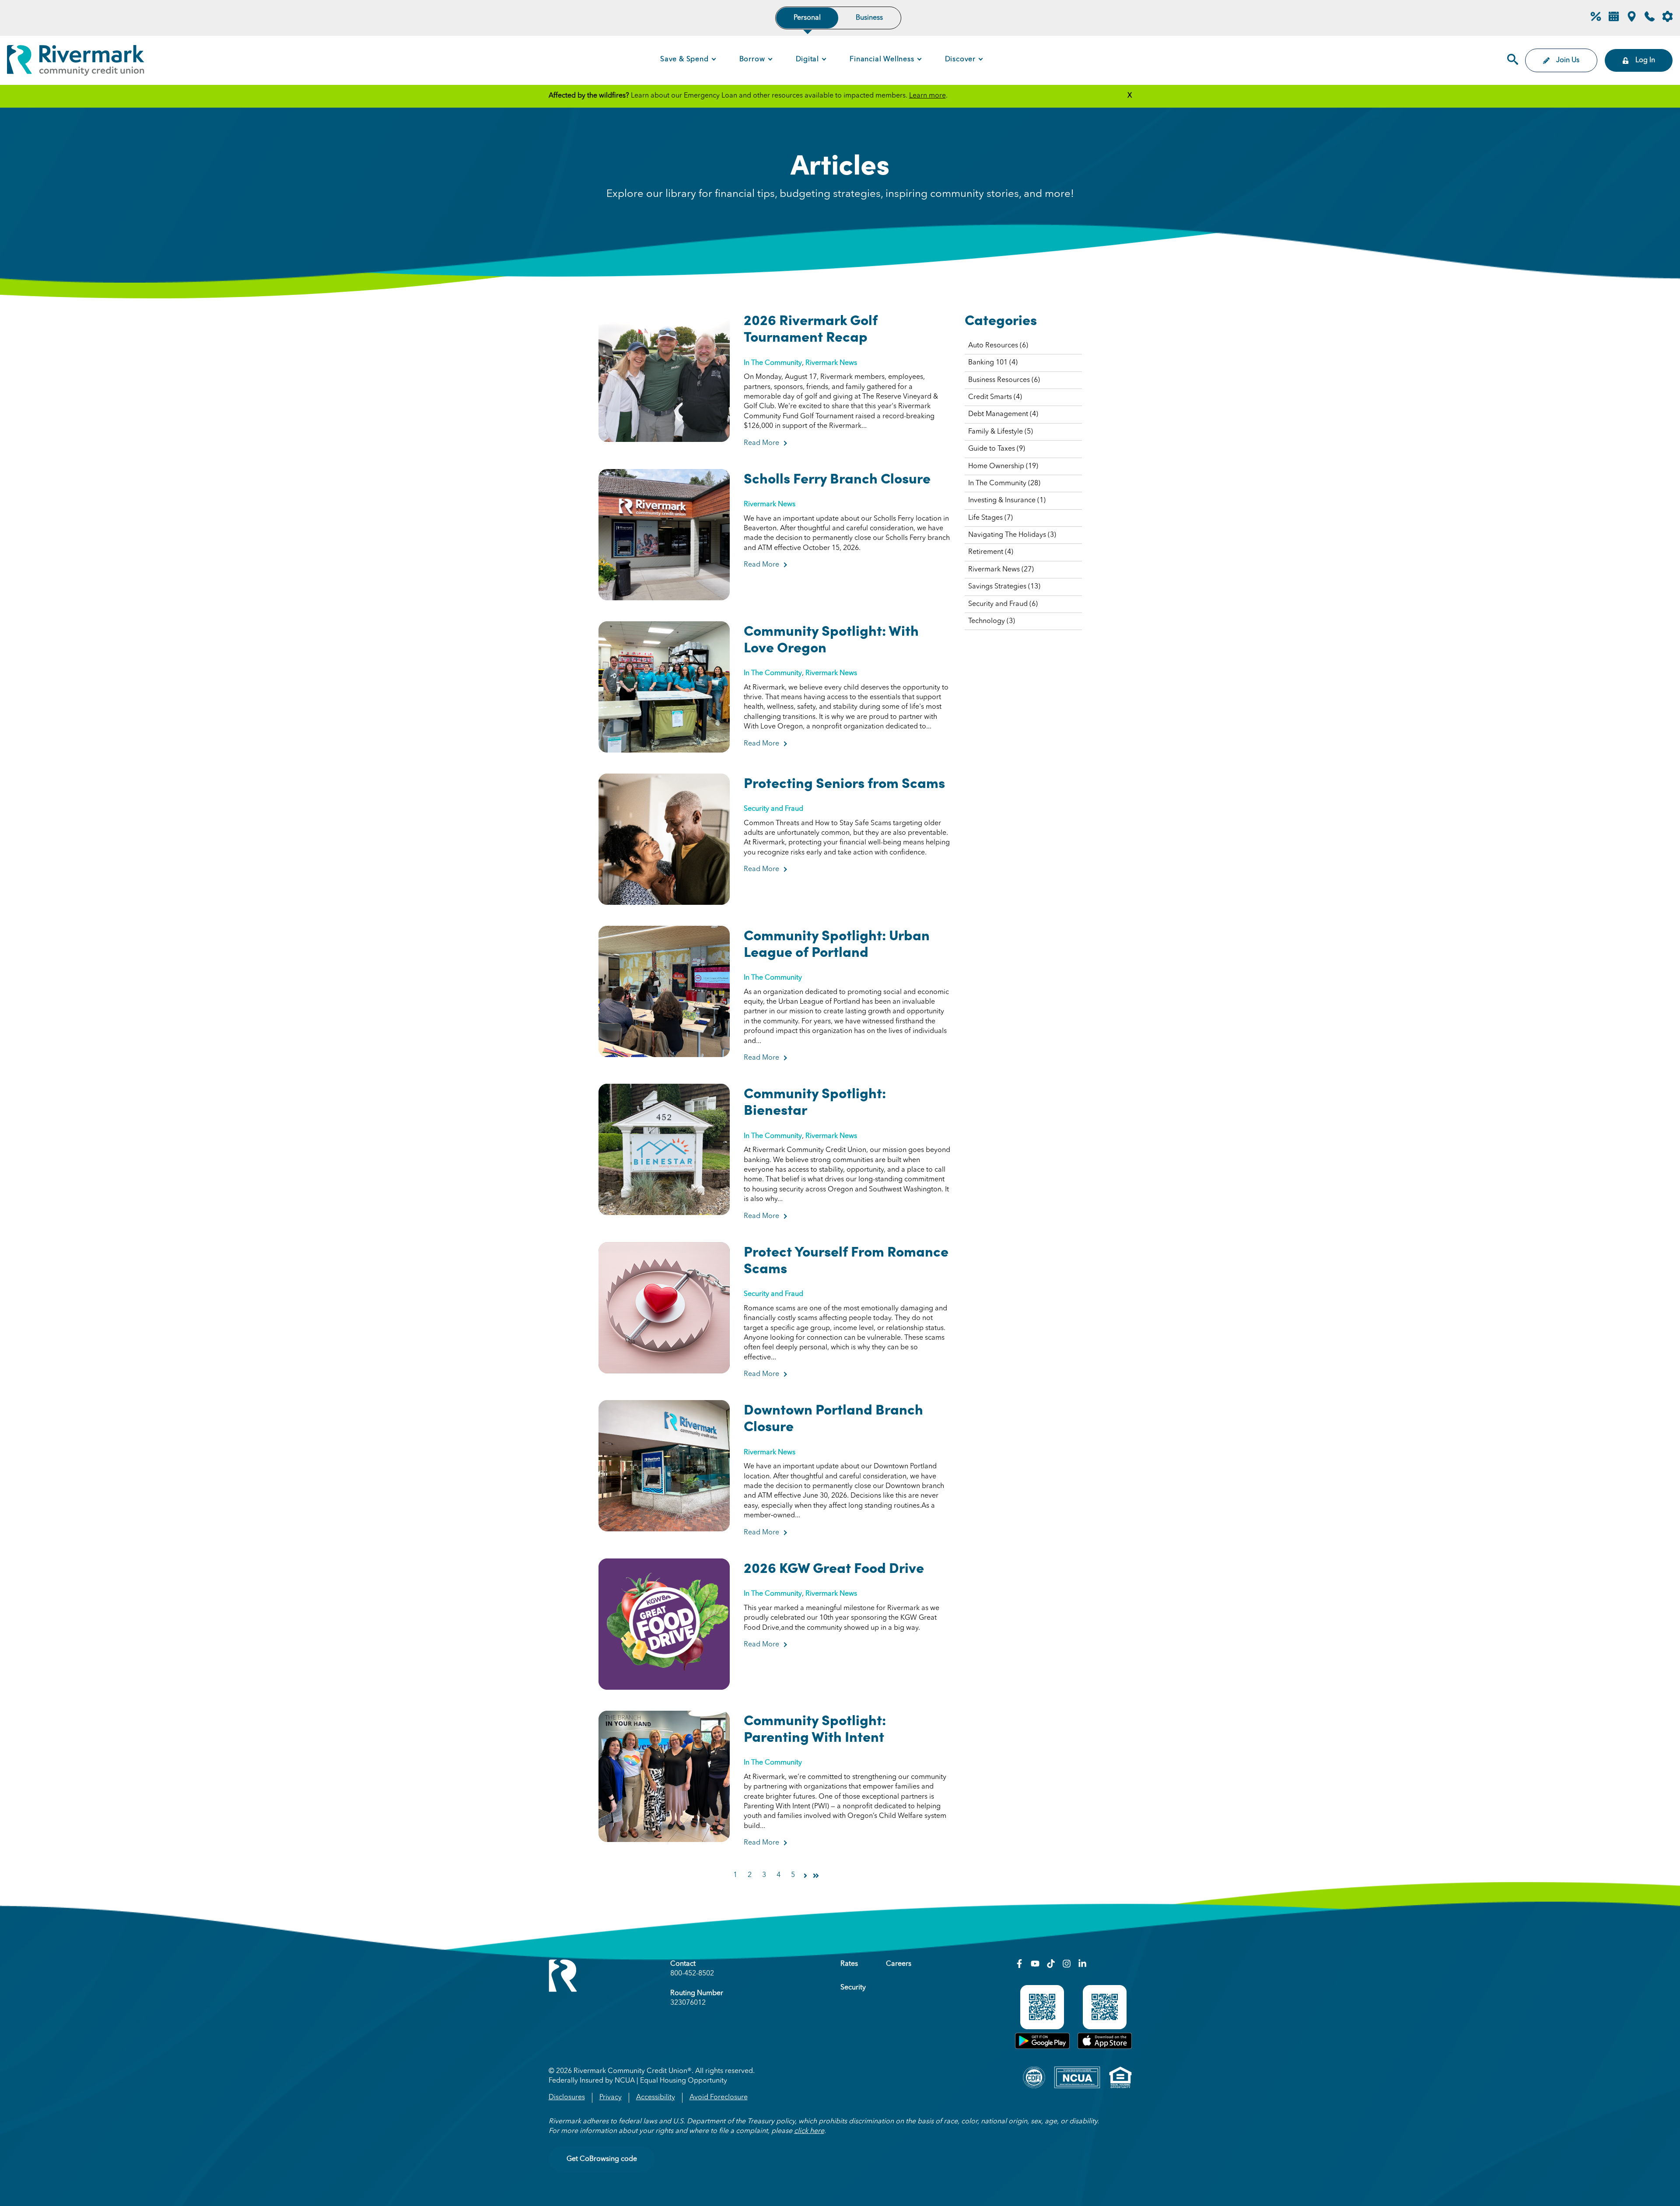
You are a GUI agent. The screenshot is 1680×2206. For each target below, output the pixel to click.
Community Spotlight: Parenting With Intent (815, 1727)
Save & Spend (684, 60)
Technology (992, 621)
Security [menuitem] (853, 1988)
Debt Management (1003, 414)
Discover (960, 60)
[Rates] (1596, 20)
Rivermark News (831, 363)
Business (869, 18)
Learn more (927, 96)
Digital (808, 60)
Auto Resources (998, 346)
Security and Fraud (773, 809)
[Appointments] (1614, 20)
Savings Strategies (1004, 587)
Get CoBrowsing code (602, 2159)
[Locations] (1632, 20)
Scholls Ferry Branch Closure (837, 477)
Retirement (991, 552)
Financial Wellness (882, 60)
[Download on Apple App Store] (1105, 2047)
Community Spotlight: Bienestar (815, 1100)
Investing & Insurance (1007, 501)
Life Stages (990, 518)
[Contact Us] (1650, 20)
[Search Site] (1513, 60)
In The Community (773, 363)
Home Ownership (1003, 466)
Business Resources (1004, 380)
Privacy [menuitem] (611, 2097)
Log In (1645, 60)
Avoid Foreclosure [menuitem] (719, 2097)
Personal (807, 18)
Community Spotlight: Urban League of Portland (837, 942)
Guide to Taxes (997, 449)
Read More (765, 443)
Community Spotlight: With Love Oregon (831, 638)
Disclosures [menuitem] (567, 2097)
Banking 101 (993, 363)
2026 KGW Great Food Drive (834, 1567)
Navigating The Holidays (1012, 535)
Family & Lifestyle (1001, 432)
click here (809, 2131)
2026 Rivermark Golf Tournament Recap (811, 327)
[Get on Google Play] (1042, 2047)
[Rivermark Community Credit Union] (76, 62)
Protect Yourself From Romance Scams (846, 1259)
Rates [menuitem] (849, 1964)
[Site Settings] (1668, 18)
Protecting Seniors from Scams (844, 782)
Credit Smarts (995, 397)
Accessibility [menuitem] (656, 2097)
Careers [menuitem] (899, 1964)
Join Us (1568, 60)
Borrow (752, 60)
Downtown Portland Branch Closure (833, 1417)
